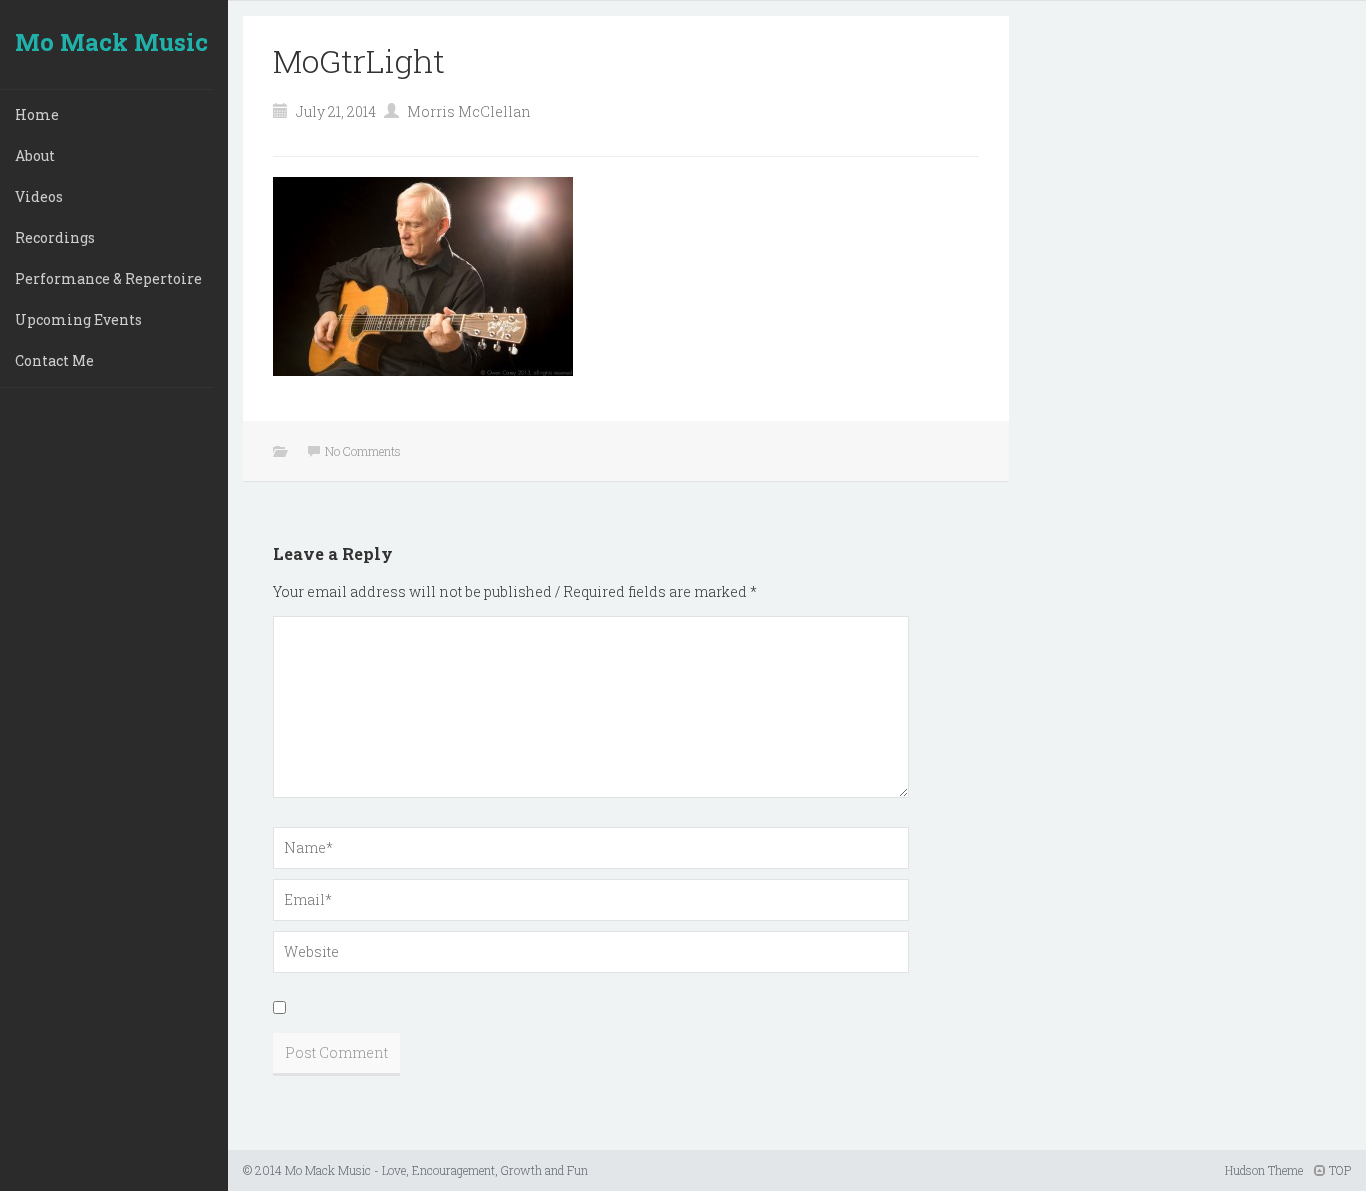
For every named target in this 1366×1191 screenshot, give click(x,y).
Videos (39, 196)
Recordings (55, 237)
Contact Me (54, 360)
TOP (1338, 1170)
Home (37, 114)
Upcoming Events (78, 319)
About (35, 155)
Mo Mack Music (111, 42)
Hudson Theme (1264, 1170)
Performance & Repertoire (108, 278)
